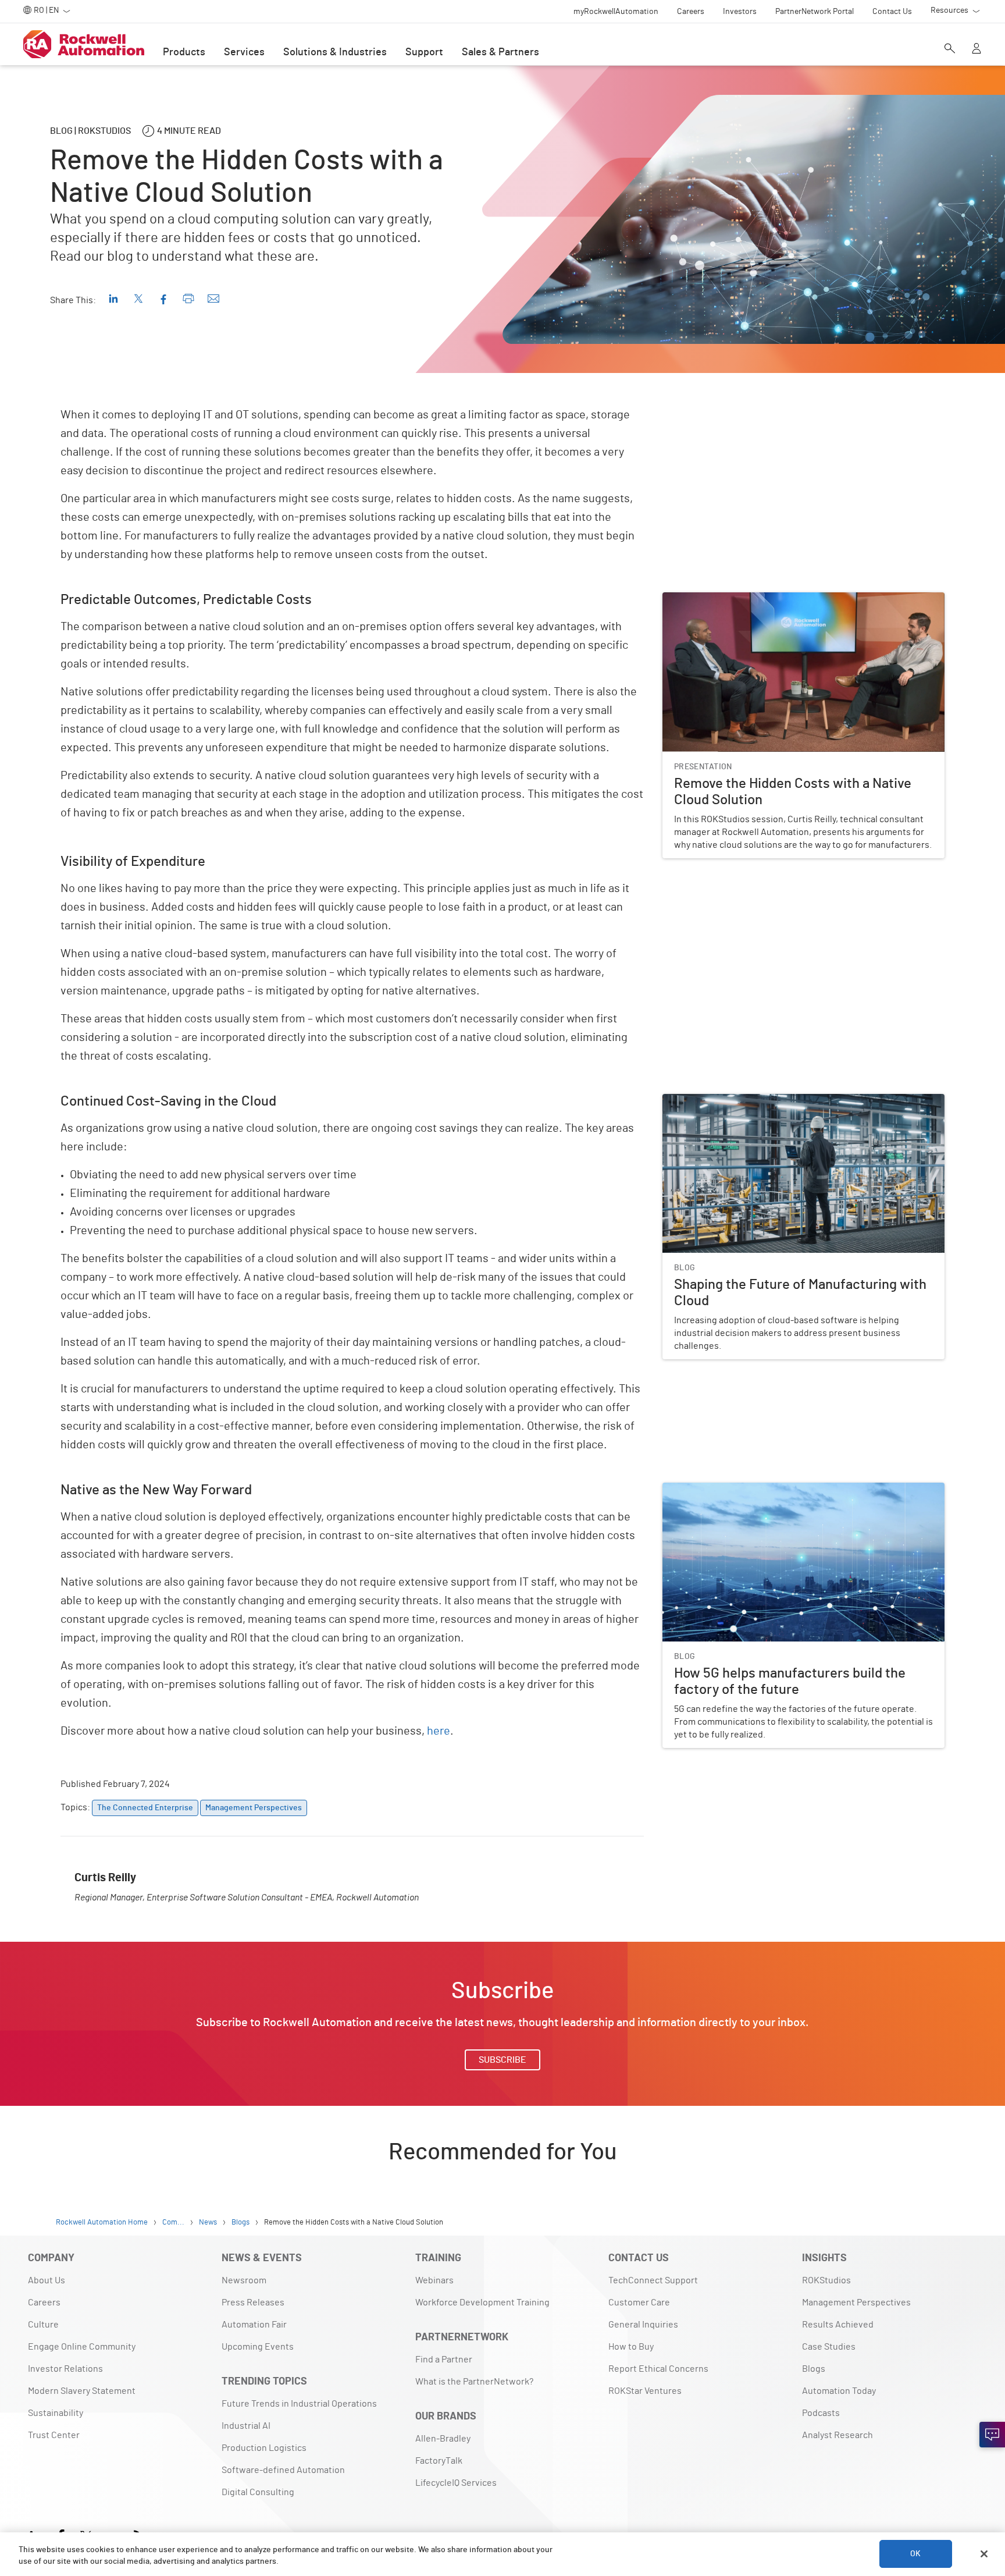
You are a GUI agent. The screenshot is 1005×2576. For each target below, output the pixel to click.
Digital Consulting (258, 2492)
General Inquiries (643, 2325)
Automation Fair (254, 2325)
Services (244, 52)
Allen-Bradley (443, 2439)
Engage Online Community (82, 2347)
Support (424, 52)
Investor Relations (65, 2369)
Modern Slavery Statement (82, 2391)
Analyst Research (837, 2435)
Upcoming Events (258, 2347)
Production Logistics (264, 2448)
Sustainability (56, 2413)
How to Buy (631, 2347)
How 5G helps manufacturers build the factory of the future (783, 1490)
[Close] (984, 2554)
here (439, 1731)
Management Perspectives (856, 2303)
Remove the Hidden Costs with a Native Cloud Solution (774, 599)
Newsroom (244, 2280)
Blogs (814, 2369)
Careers (44, 2303)
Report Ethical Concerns (658, 2369)
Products (184, 52)
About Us (47, 2280)
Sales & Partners (500, 52)
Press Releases (253, 2303)
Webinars (434, 2280)
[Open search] (950, 49)
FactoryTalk (439, 2461)
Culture (43, 2325)
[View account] (977, 49)
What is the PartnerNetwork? (474, 2382)
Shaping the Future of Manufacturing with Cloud (760, 1101)
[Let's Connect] (992, 2435)
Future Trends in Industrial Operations (299, 2404)
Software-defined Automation (283, 2470)
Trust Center (54, 2435)
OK (915, 2554)
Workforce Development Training (482, 2303)
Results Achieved (838, 2325)
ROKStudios (826, 2280)
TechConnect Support (653, 2280)
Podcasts (821, 2413)
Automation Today (839, 2391)
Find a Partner (444, 2360)
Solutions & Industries (335, 52)
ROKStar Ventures (645, 2391)
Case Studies (829, 2347)
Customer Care (639, 2303)
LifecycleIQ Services (456, 2483)
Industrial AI (246, 2426)
